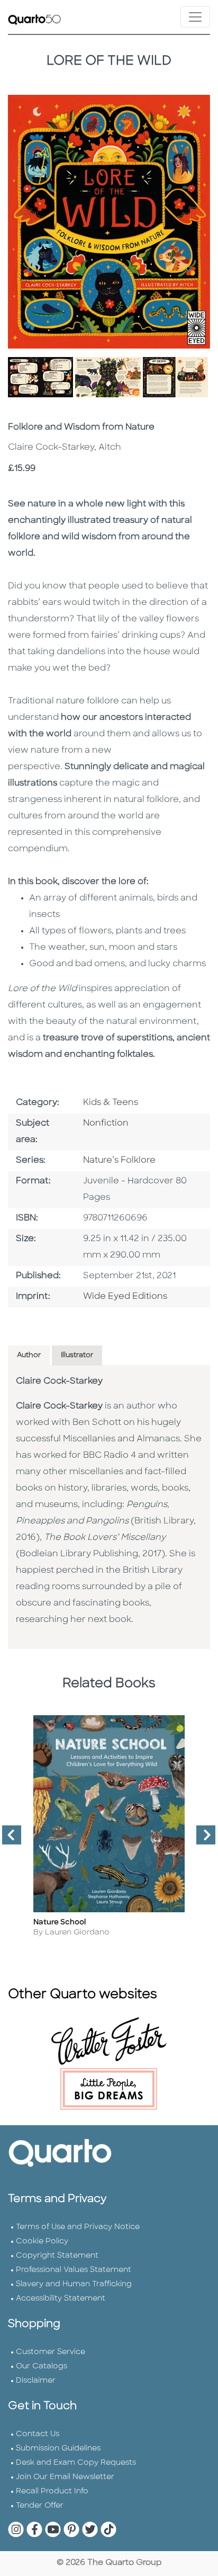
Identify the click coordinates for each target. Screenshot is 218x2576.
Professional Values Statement (74, 2270)
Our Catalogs (42, 2366)
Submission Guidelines (58, 2449)
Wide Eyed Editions (125, 1297)
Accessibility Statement (61, 2299)
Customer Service (51, 2352)
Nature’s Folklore (119, 1161)
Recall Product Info (52, 2492)
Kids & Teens (111, 1103)
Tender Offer (40, 2506)
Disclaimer (36, 2381)
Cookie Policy (42, 2241)
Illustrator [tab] (77, 1355)
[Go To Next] (202, 1839)
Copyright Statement (57, 2256)
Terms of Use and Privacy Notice (78, 2227)
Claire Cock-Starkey (59, 1381)
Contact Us (38, 2434)
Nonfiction (106, 1124)
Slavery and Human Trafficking (74, 2284)
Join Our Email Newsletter (65, 2477)
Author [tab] (29, 1355)
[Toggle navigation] (195, 17)
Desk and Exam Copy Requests (76, 2463)
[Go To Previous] (7, 1839)
